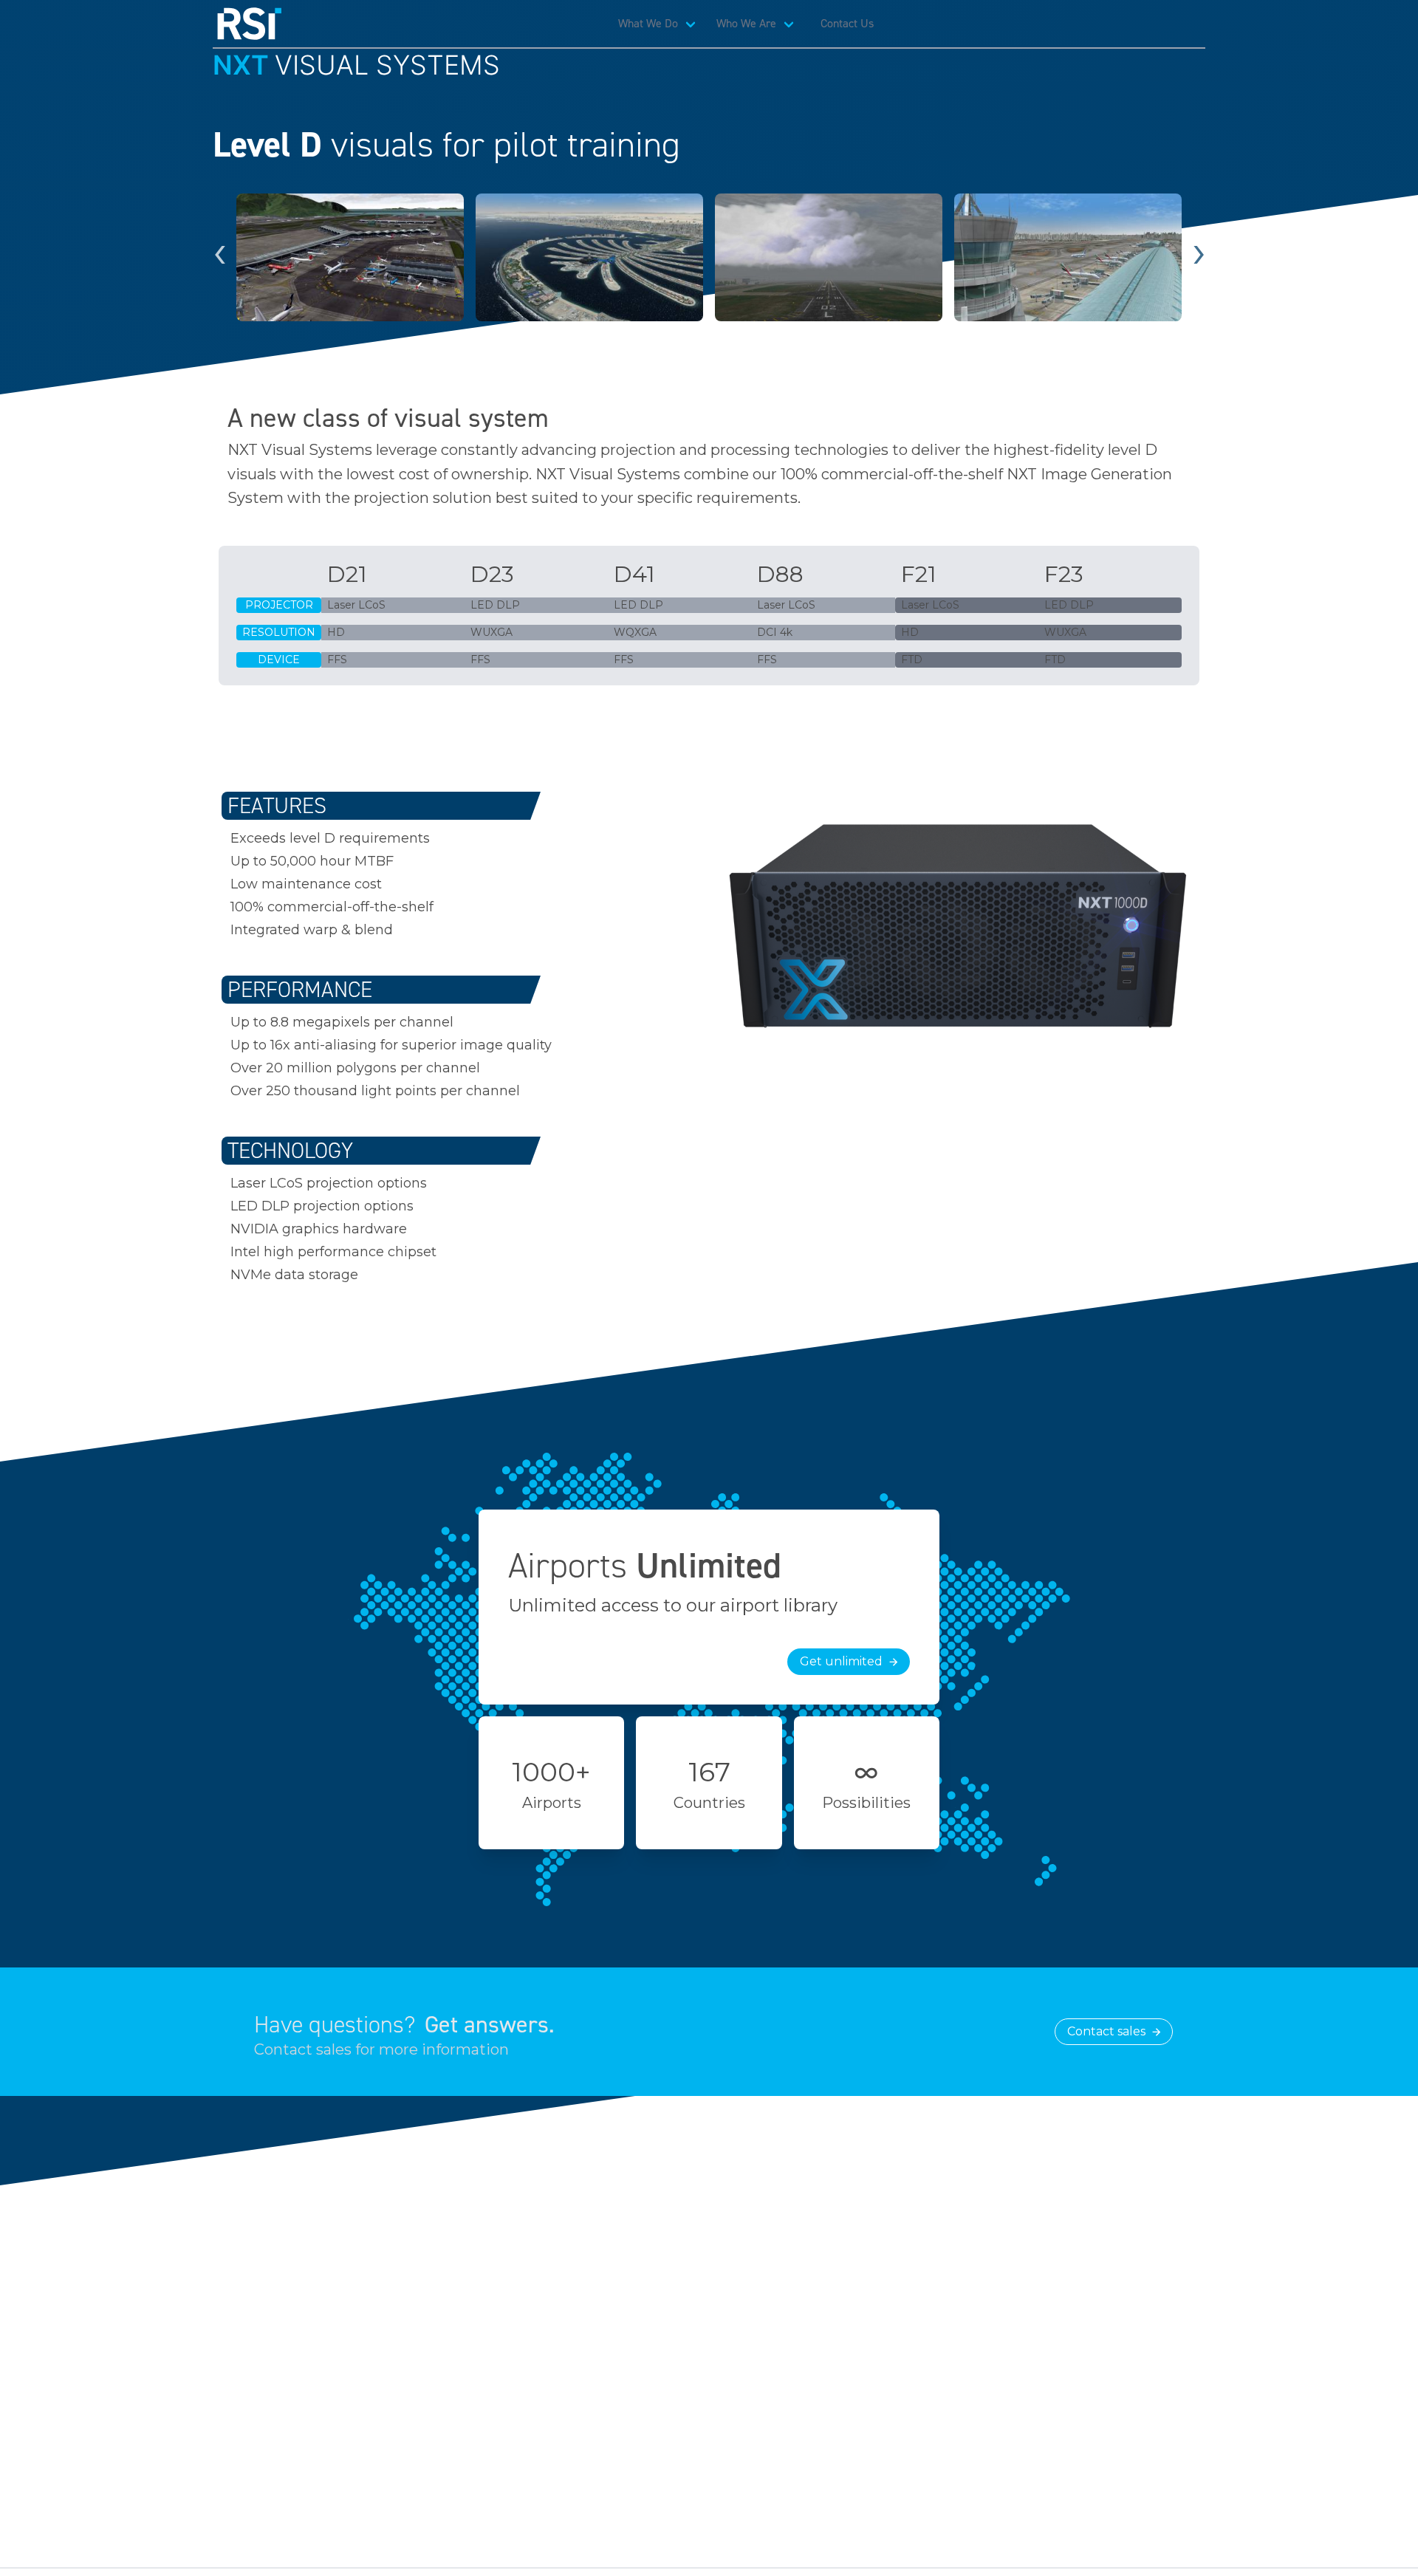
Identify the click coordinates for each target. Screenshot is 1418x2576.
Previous (219, 258)
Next (1199, 258)
